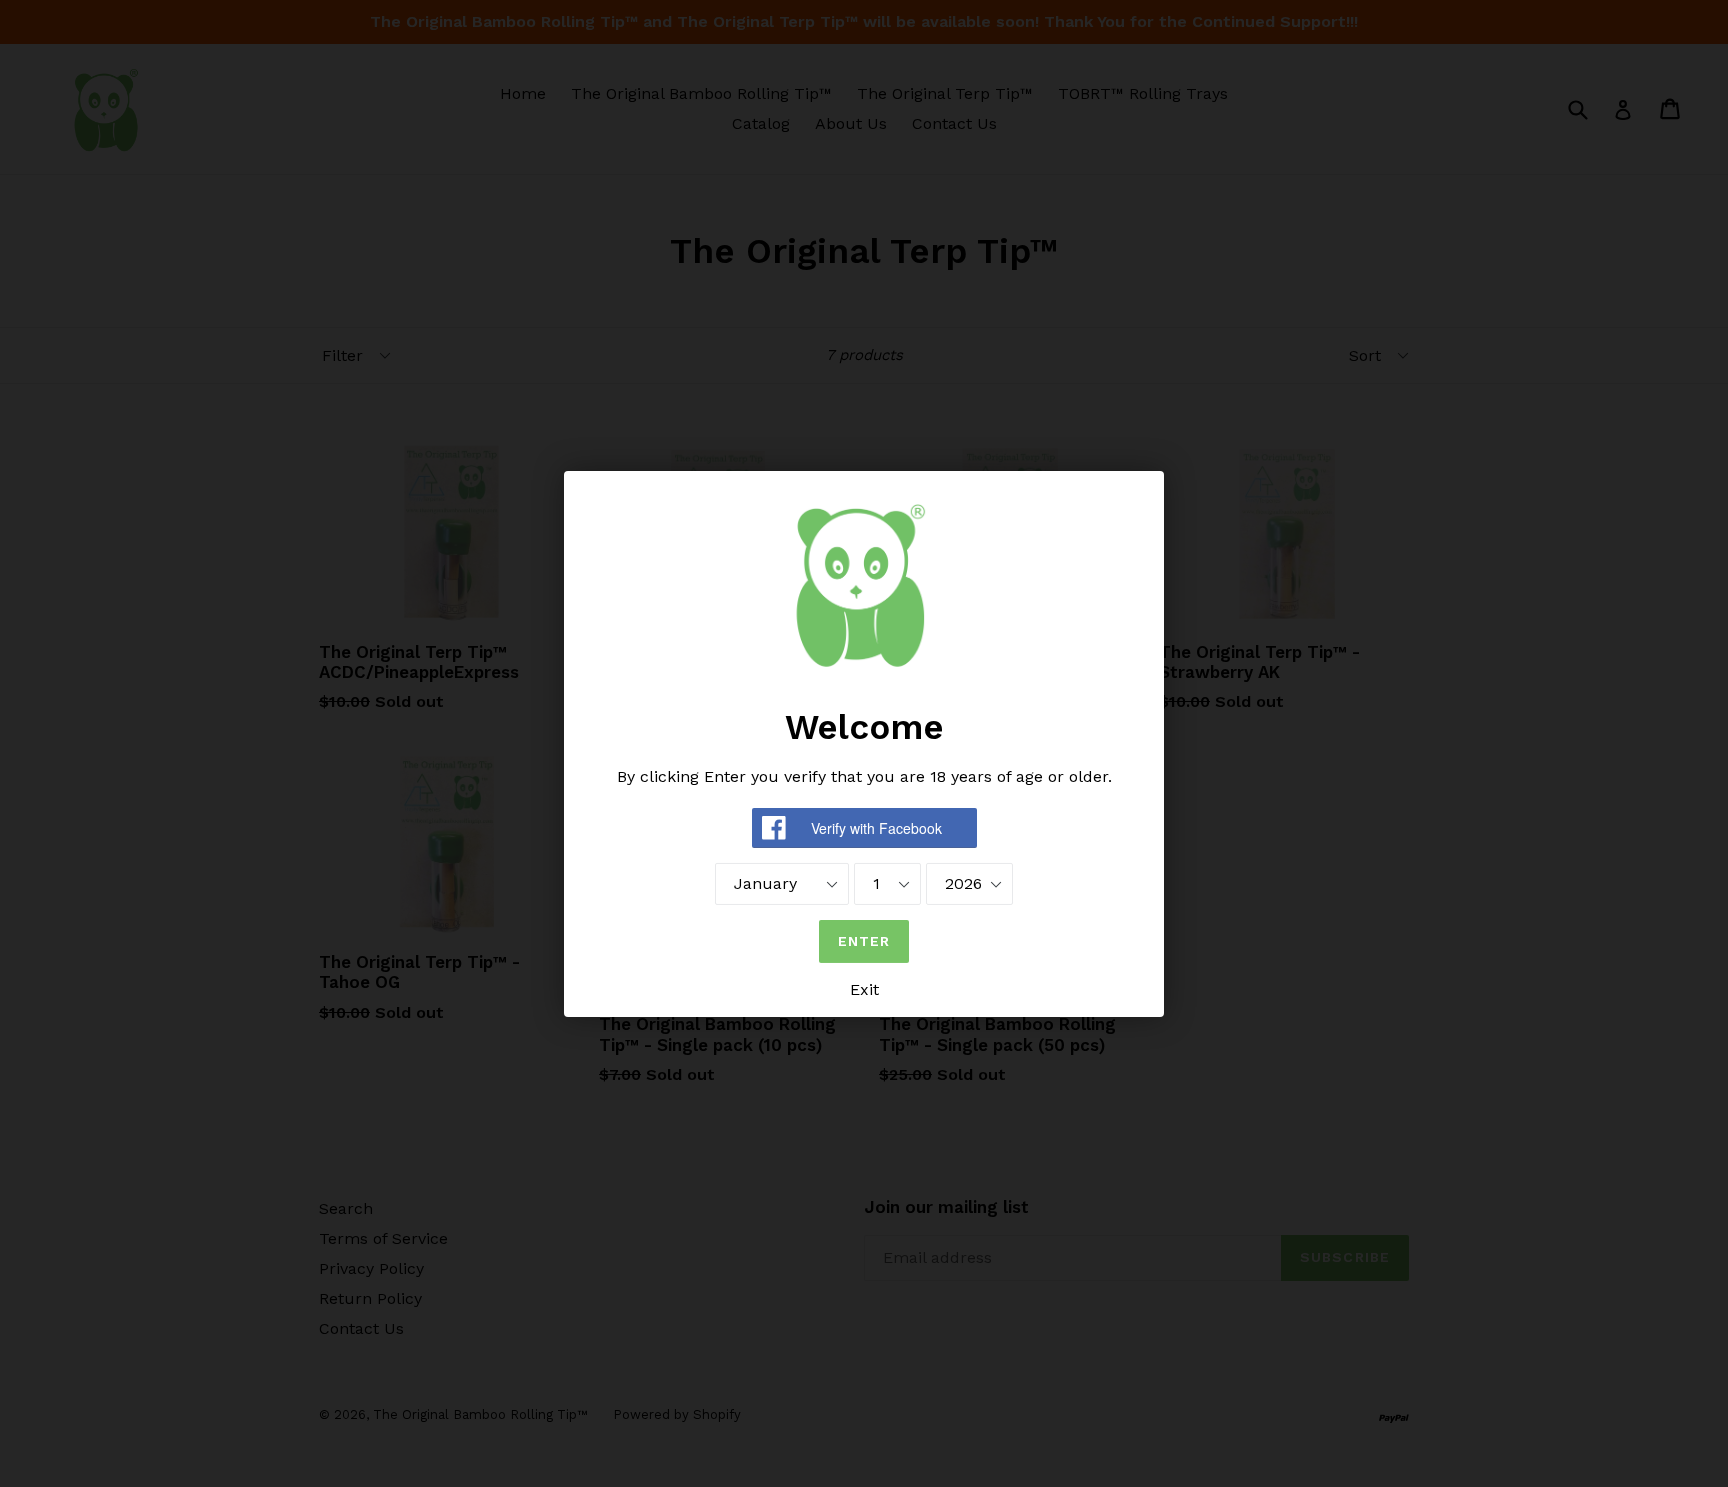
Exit (864, 989)
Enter (864, 941)
